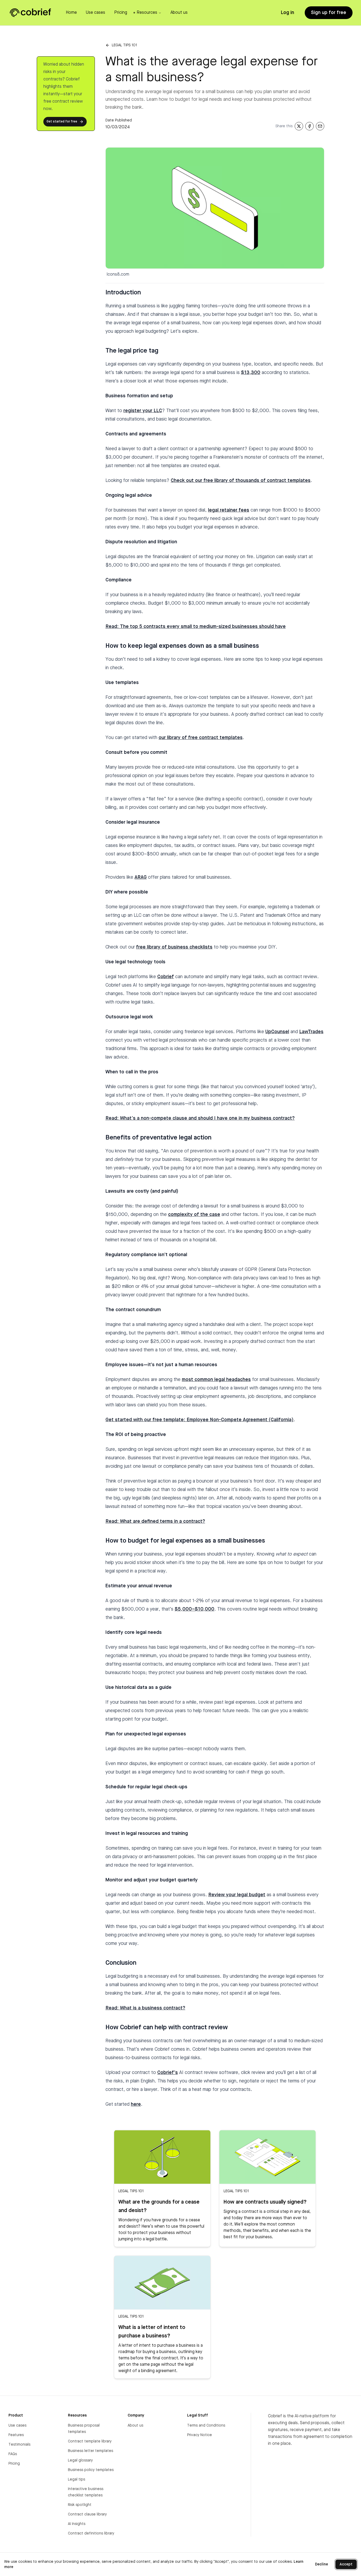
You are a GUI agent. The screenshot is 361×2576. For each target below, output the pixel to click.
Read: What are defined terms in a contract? (155, 1521)
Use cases (17, 2425)
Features (16, 2435)
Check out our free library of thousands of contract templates (241, 481)
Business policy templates (91, 2470)
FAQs (13, 2454)
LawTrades (311, 1032)
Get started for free (62, 122)
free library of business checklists (174, 947)
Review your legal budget (237, 1895)
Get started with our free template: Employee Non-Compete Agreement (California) (200, 1420)
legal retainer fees (229, 510)
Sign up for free (329, 13)
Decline (321, 2564)
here (136, 2104)
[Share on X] (299, 126)
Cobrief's (168, 2073)
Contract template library (90, 2441)
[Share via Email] (320, 126)
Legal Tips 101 (124, 45)
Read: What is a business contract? (145, 2008)
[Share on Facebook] (309, 126)
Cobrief (166, 977)
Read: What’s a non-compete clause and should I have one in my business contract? (200, 1118)
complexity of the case (194, 1215)
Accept (346, 2564)
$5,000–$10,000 (195, 1609)
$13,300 (251, 373)
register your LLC (143, 411)
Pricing (14, 2464)
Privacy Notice (200, 2435)
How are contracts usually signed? (265, 2202)
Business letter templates (91, 2451)
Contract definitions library (91, 2533)
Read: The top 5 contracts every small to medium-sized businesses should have (196, 627)
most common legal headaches (216, 1380)
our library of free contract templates (201, 738)
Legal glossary (80, 2460)
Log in (287, 13)
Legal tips (77, 2479)
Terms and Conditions (206, 2425)
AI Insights (77, 2524)
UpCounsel (277, 1032)
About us (135, 2425)
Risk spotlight (80, 2505)
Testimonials (19, 2445)
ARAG (141, 877)
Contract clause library (87, 2514)
